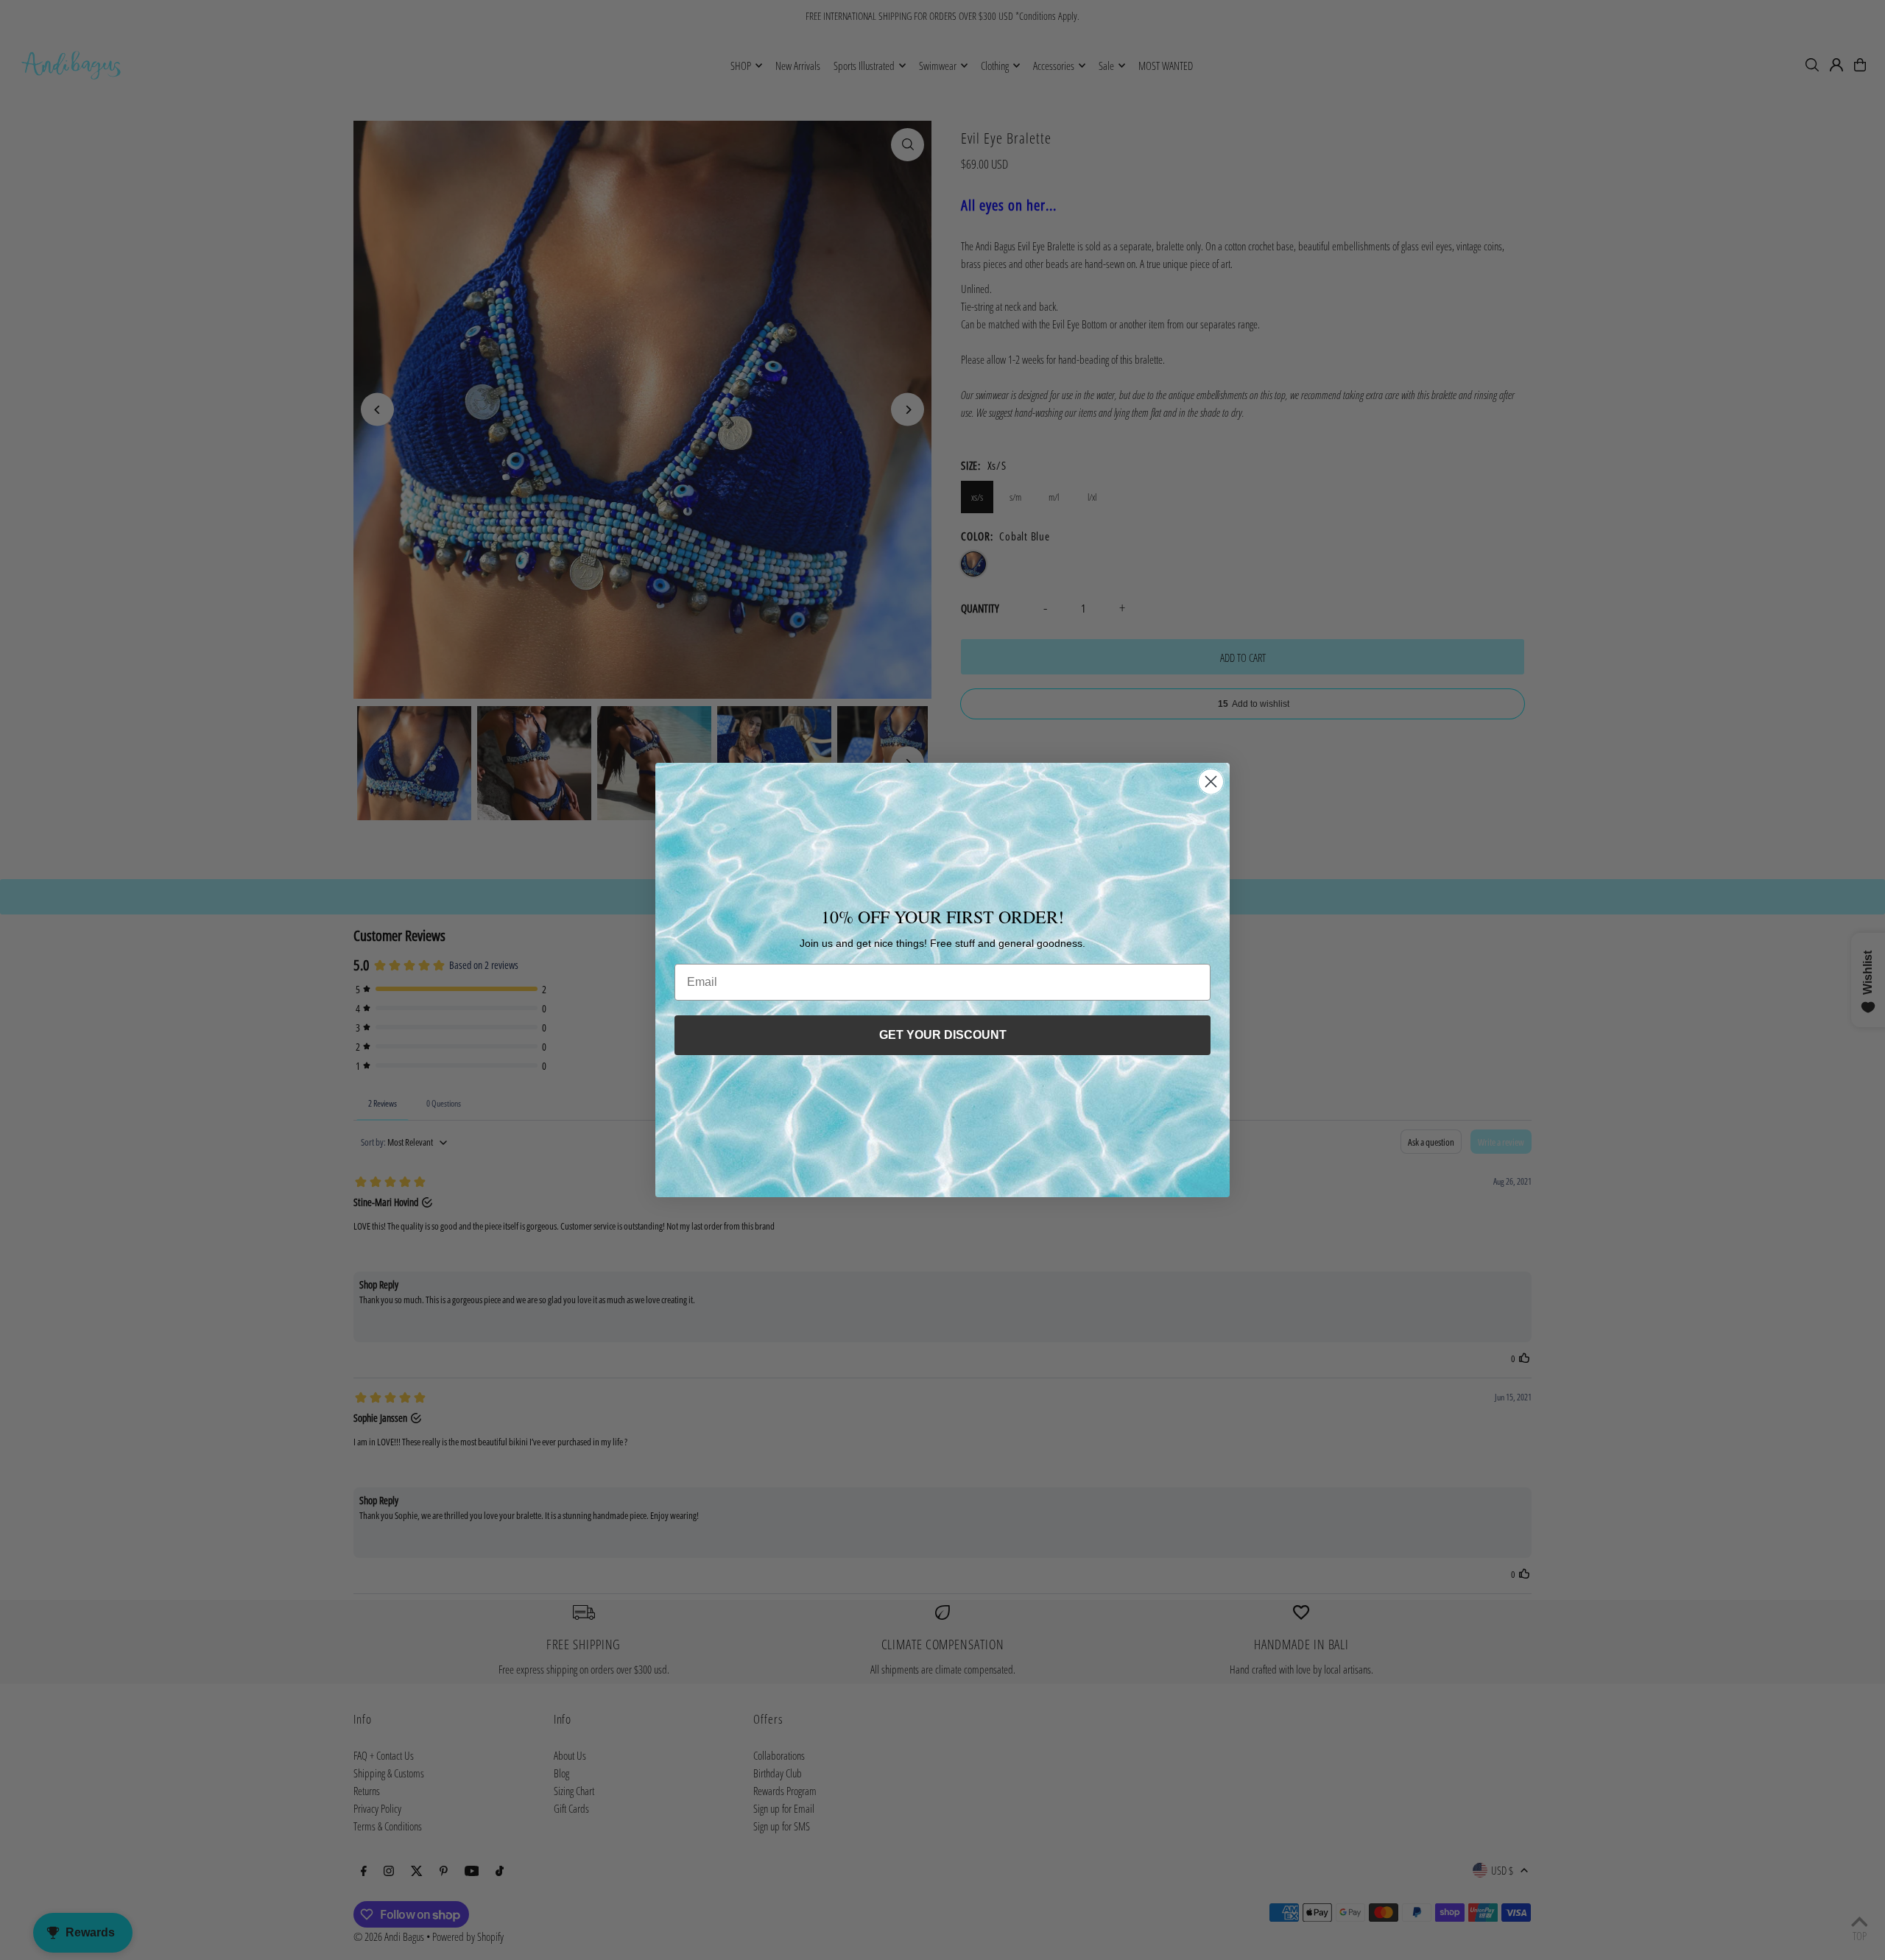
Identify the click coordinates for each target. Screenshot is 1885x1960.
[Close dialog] (1211, 782)
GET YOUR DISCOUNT (943, 1035)
